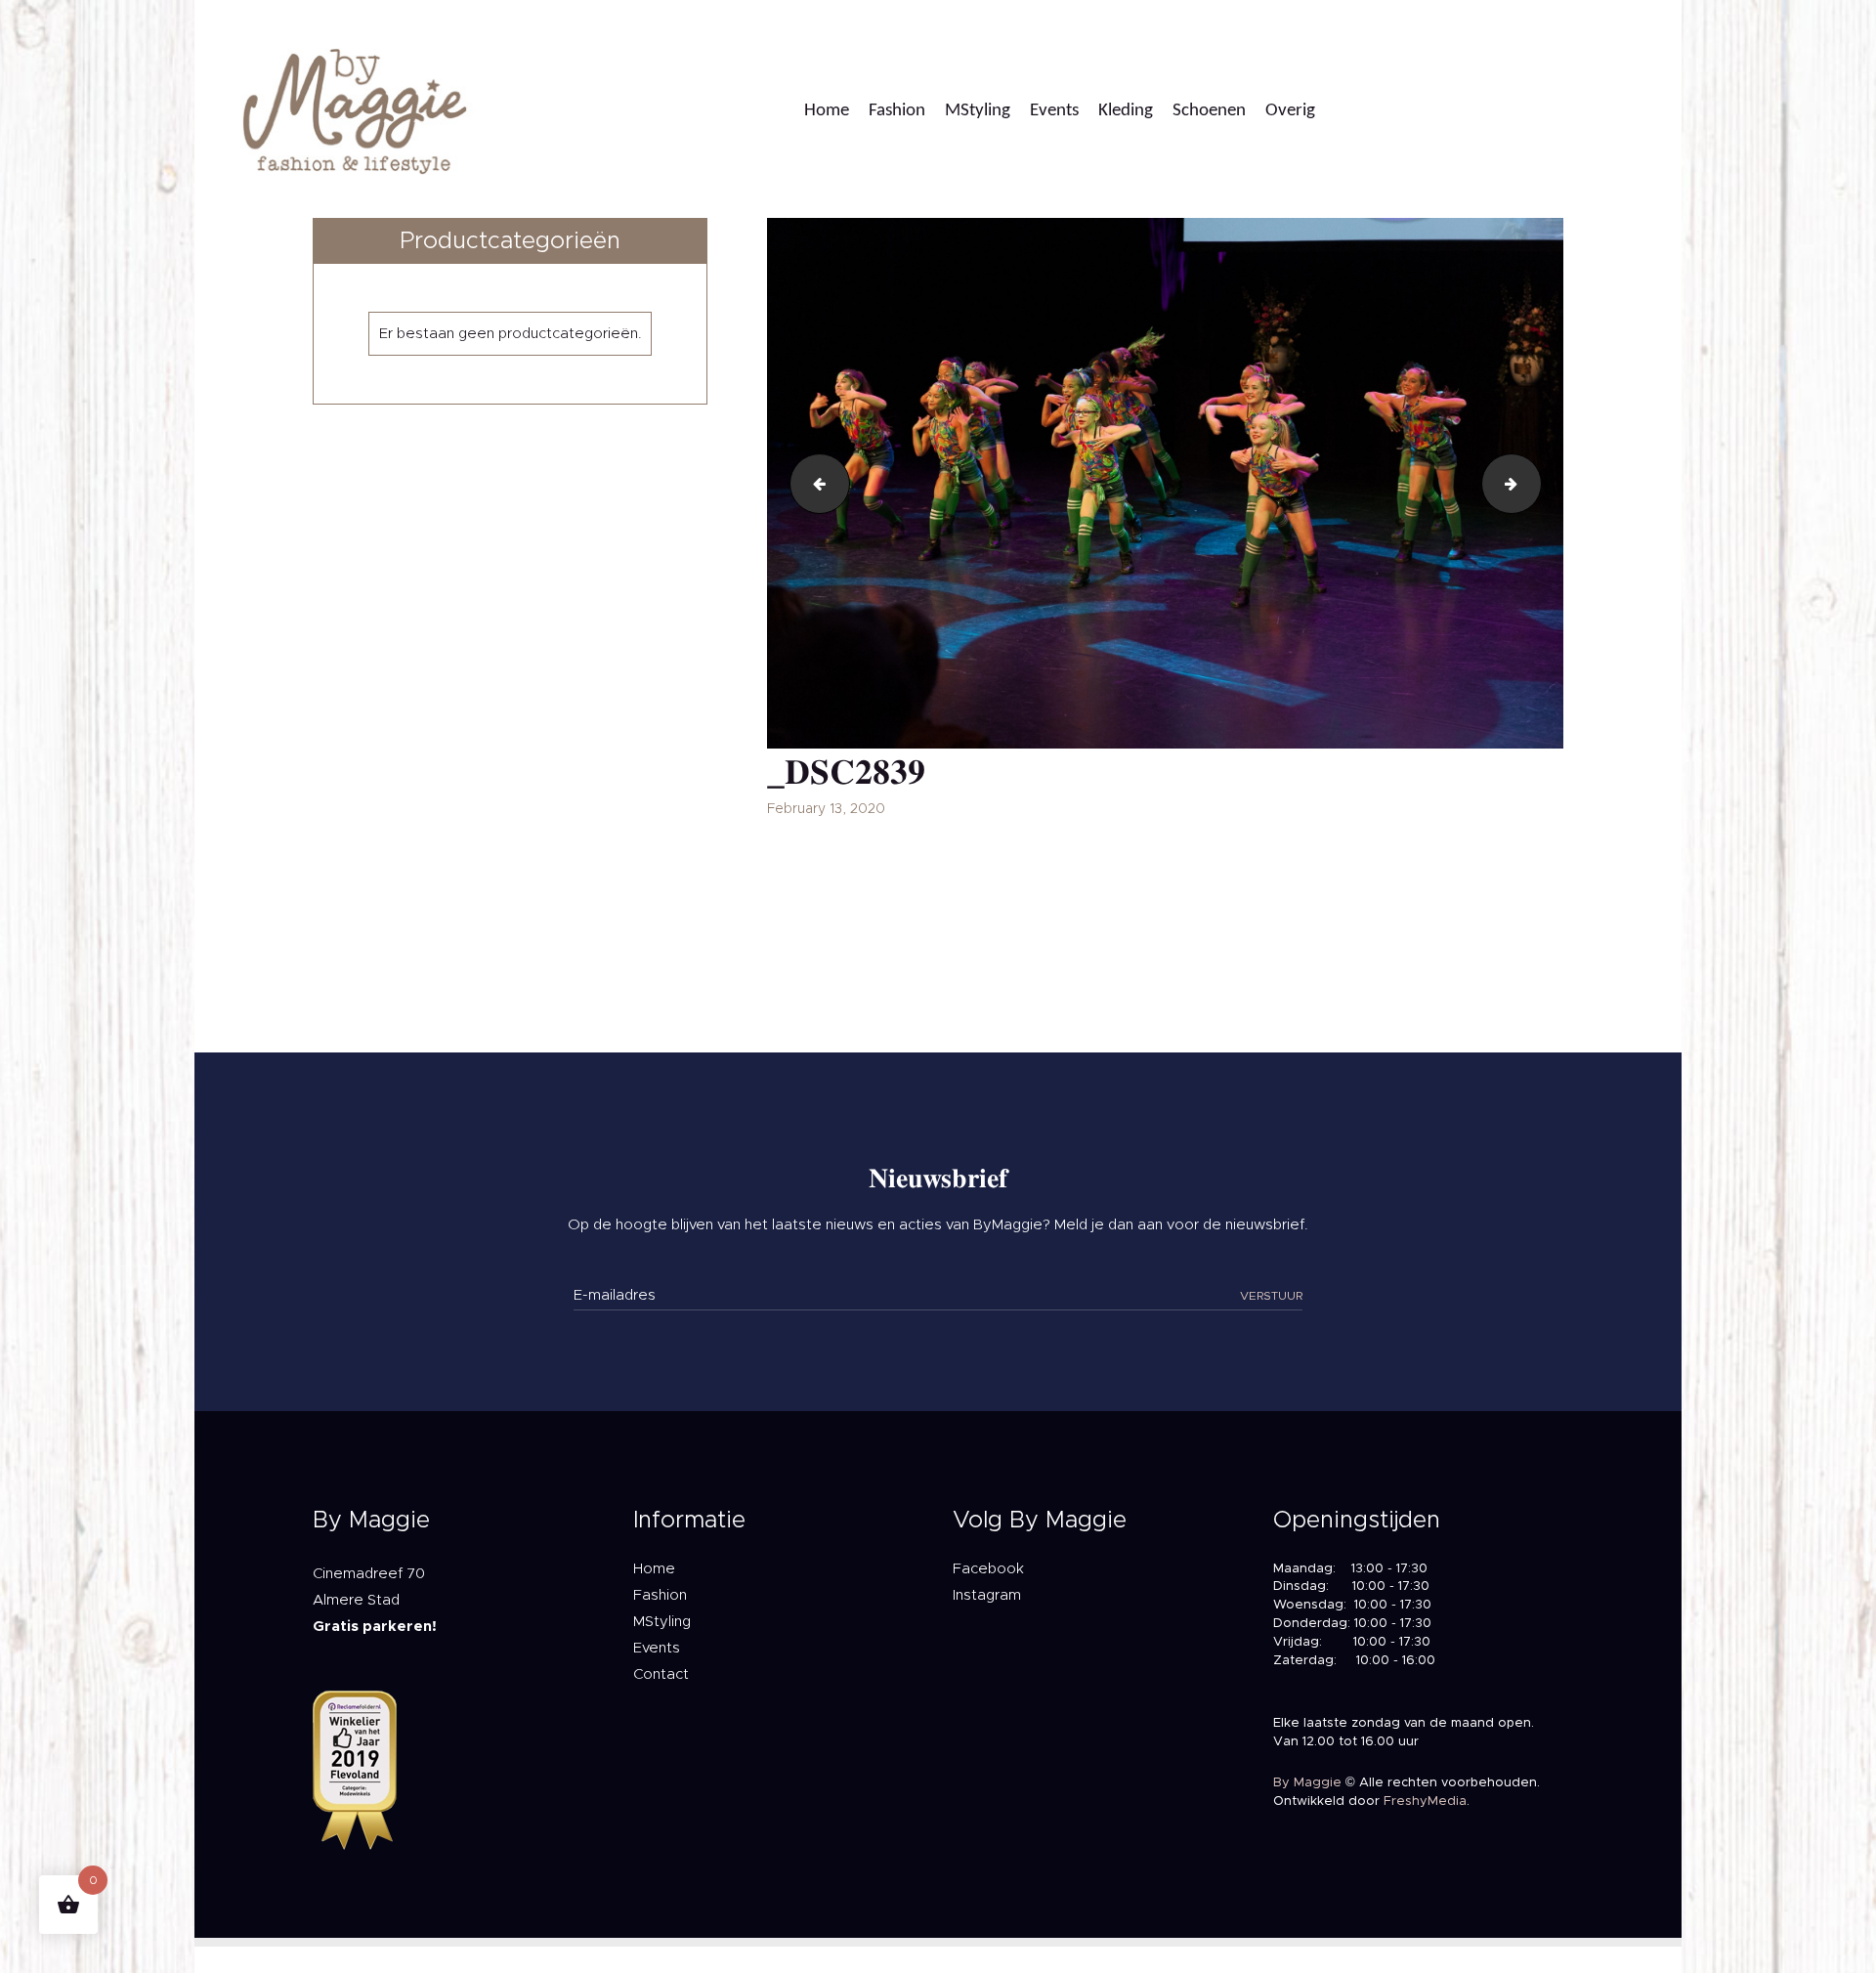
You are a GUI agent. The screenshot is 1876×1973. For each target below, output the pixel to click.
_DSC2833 (813, 483)
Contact (661, 1674)
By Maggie (1307, 1783)
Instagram (987, 1595)
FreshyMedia (1425, 1801)
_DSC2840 (1534, 483)
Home (654, 1569)
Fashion (660, 1595)
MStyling (662, 1622)
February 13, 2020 (826, 809)
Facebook (988, 1569)
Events (657, 1648)
